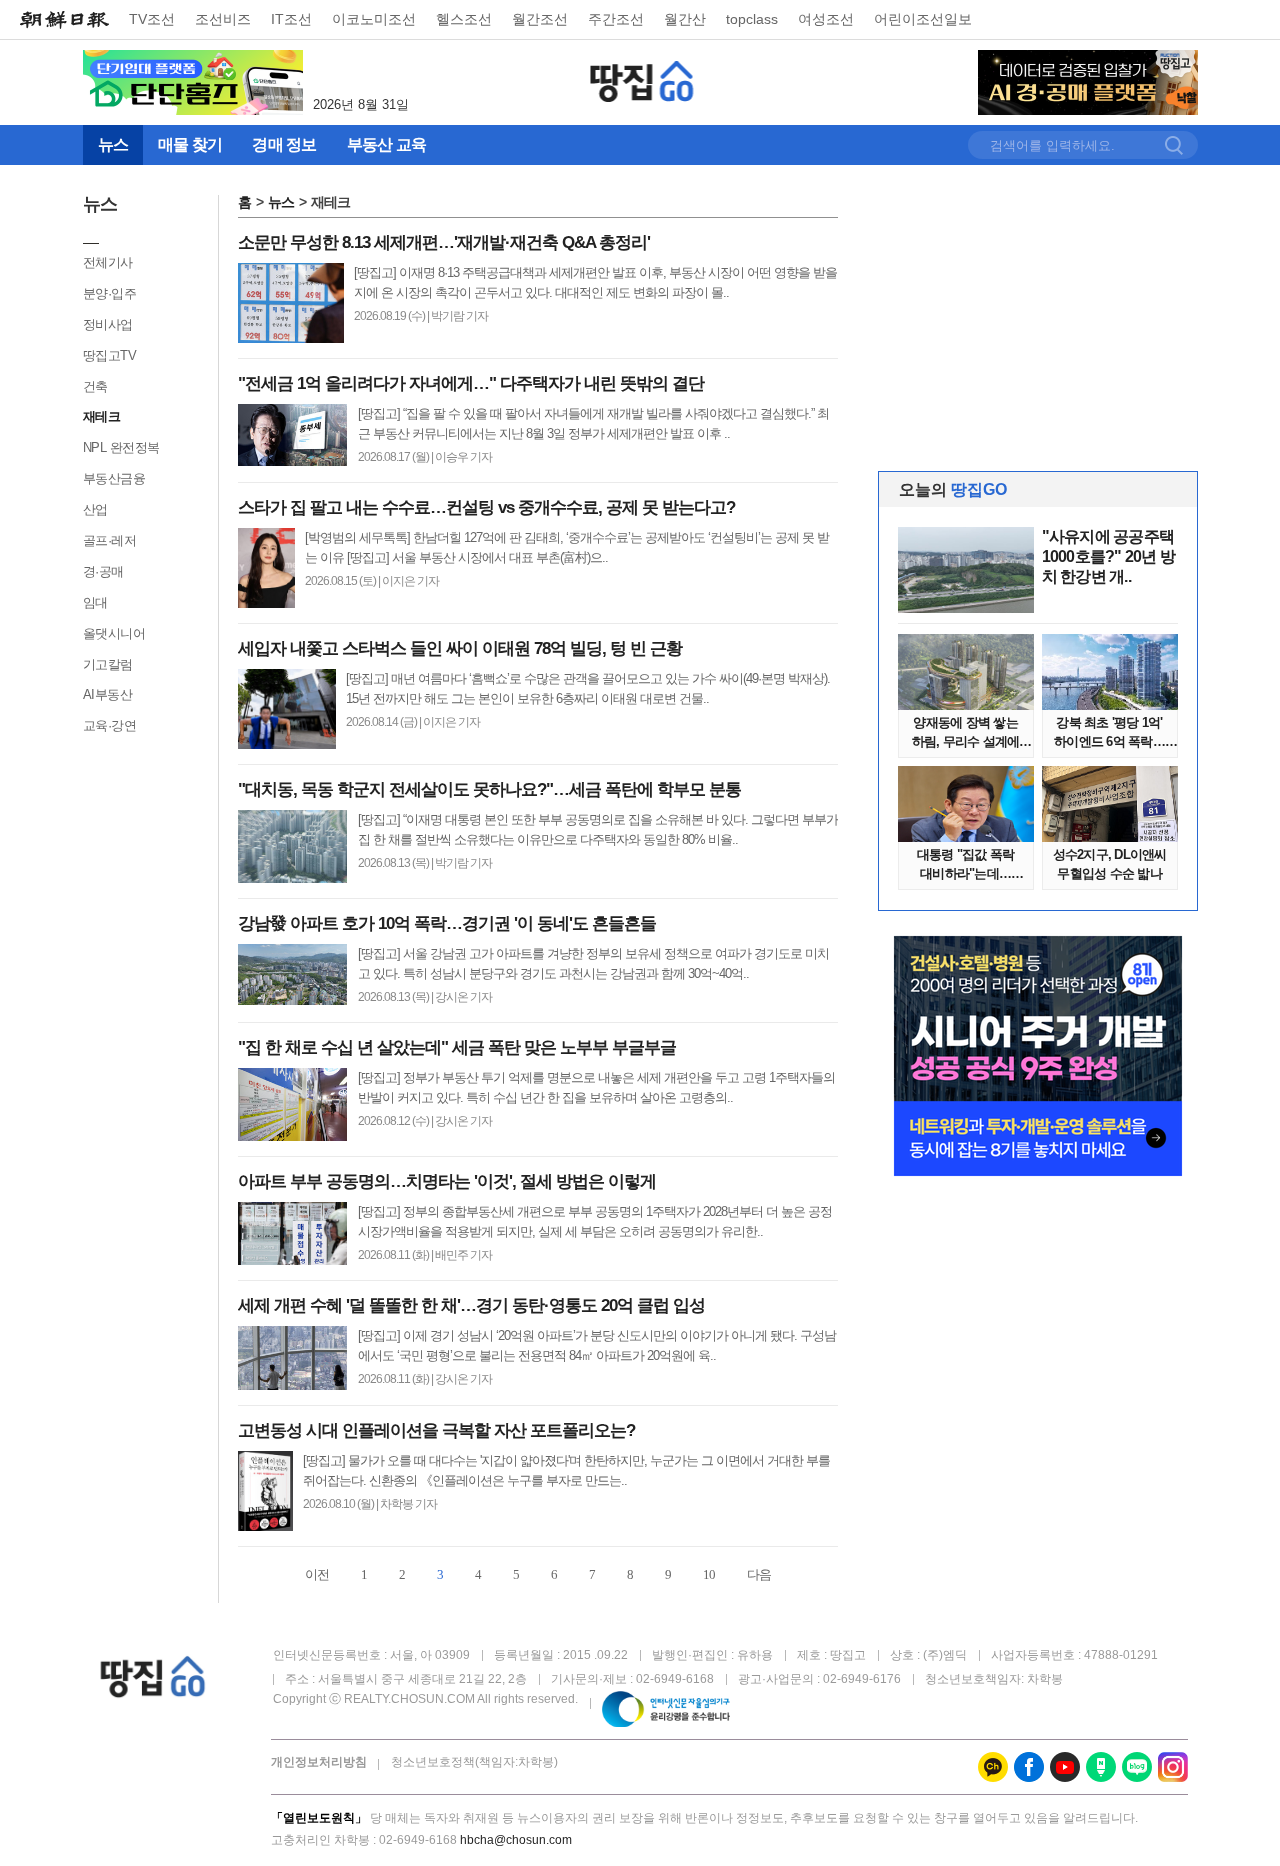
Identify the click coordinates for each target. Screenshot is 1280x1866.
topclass (752, 19)
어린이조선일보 (923, 19)
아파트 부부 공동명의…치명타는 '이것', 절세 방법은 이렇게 (447, 1181)
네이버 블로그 (1137, 1767)
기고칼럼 (108, 664)
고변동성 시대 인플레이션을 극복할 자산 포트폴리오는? (436, 1430)
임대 (95, 602)
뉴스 (281, 202)
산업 (95, 509)
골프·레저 (110, 540)
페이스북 (1029, 1767)
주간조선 (616, 19)
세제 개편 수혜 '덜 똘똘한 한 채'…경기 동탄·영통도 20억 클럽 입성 (471, 1305)
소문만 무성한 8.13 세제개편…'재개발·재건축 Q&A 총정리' (444, 242)
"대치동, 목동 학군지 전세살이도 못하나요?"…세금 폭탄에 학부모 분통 (489, 789)
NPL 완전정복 (121, 447)
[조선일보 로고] (64, 20)
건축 (95, 386)
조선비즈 (223, 19)
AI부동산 (108, 694)
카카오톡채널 (993, 1767)
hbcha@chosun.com (516, 1840)
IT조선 (291, 19)
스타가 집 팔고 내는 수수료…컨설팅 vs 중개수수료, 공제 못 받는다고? (486, 507)
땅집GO (642, 81)
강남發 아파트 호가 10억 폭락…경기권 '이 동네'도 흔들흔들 (447, 923)
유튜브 (1065, 1767)
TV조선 (152, 19)
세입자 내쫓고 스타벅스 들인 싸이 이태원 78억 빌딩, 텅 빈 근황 (460, 648)
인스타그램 (1173, 1767)
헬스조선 (464, 19)
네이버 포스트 (1101, 1767)
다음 (759, 1574)
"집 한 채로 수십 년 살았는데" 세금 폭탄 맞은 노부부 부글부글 (457, 1047)
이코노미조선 (374, 19)
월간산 (685, 19)
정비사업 (108, 324)
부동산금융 (114, 478)
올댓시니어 (114, 633)
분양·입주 (110, 293)
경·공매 (103, 571)
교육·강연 (110, 725)
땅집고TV (110, 355)
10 (709, 1574)
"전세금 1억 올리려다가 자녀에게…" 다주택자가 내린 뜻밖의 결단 (471, 383)
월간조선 (540, 19)
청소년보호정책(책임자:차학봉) (474, 1762)
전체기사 (108, 262)
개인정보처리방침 (319, 1762)
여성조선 (826, 19)
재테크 (102, 416)
